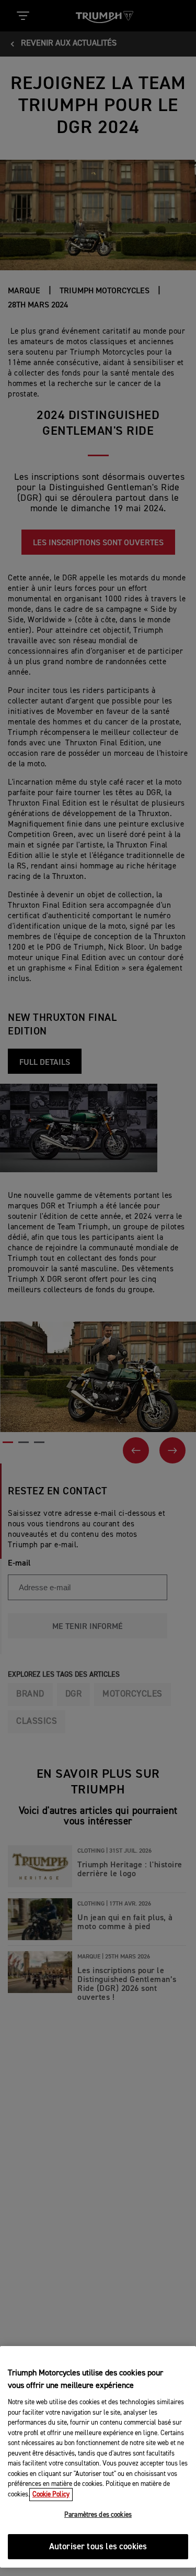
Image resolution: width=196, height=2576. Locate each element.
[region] (98, 2457)
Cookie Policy (51, 2495)
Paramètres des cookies (98, 2515)
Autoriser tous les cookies (98, 2547)
